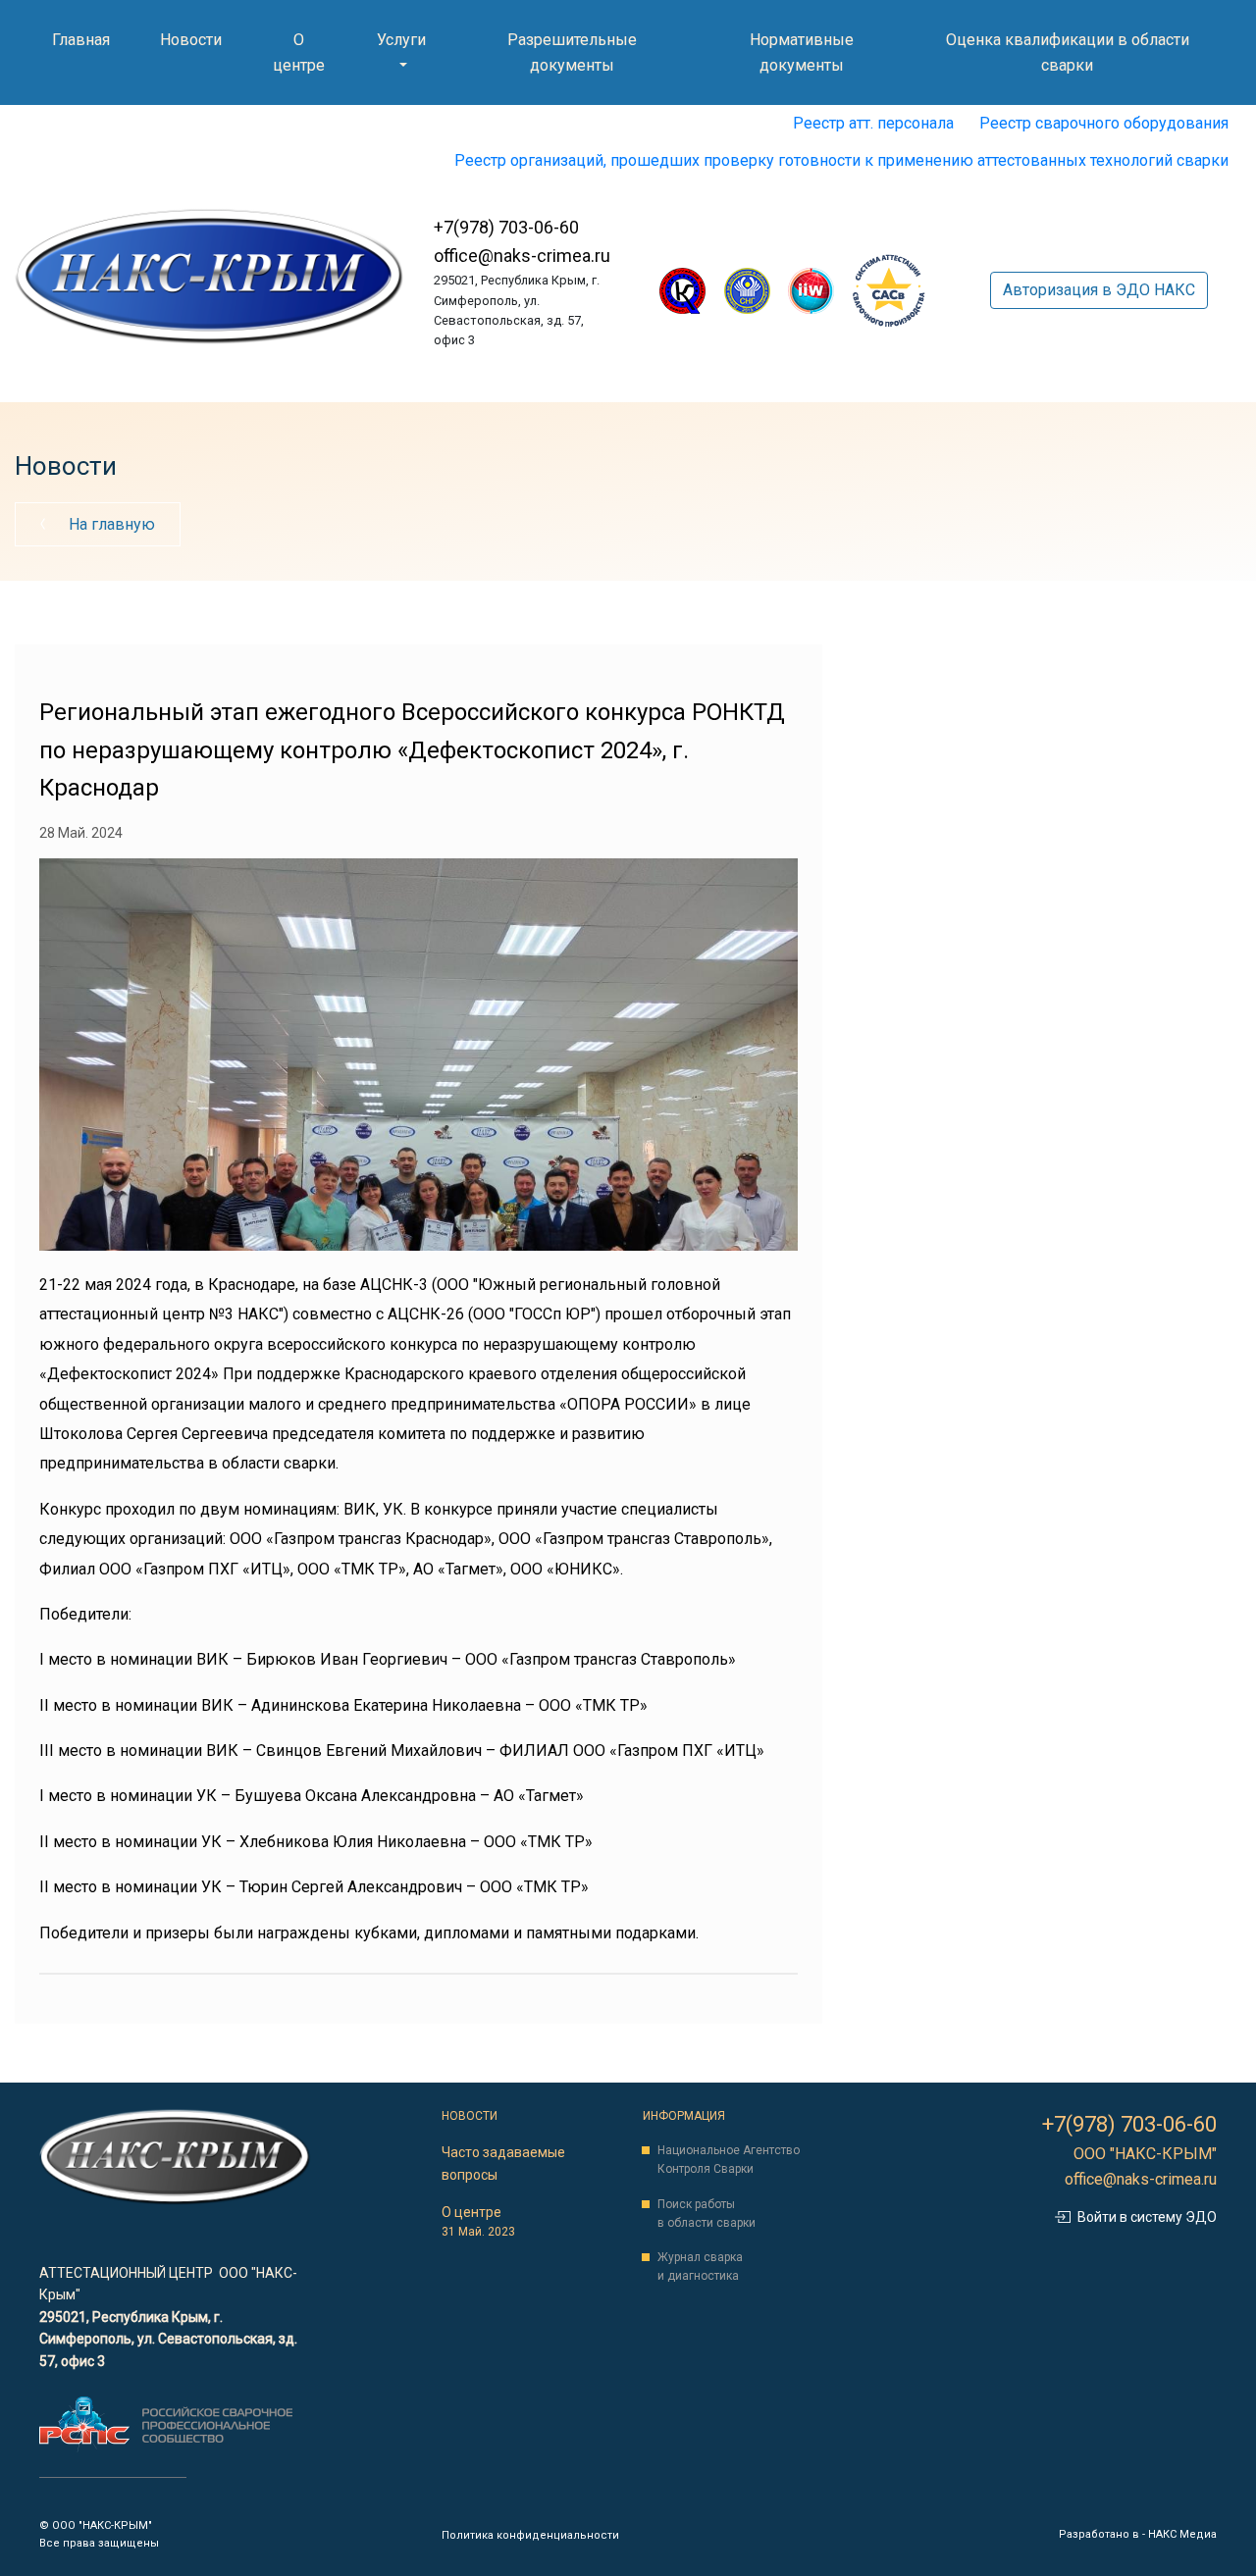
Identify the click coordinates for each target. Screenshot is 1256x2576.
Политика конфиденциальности (530, 2535)
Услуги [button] (401, 40)
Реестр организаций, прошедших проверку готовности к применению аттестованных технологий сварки (841, 160)
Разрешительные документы (589, 52)
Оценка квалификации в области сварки (1068, 52)
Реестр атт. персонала (873, 123)
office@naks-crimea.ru (522, 256)
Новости (195, 39)
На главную (110, 524)
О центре (303, 52)
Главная (85, 39)
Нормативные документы (821, 52)
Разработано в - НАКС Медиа (1138, 2534)
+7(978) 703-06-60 (506, 227)
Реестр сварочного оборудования (1104, 123)
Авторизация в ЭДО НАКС (1099, 290)
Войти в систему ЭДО (1147, 2217)
